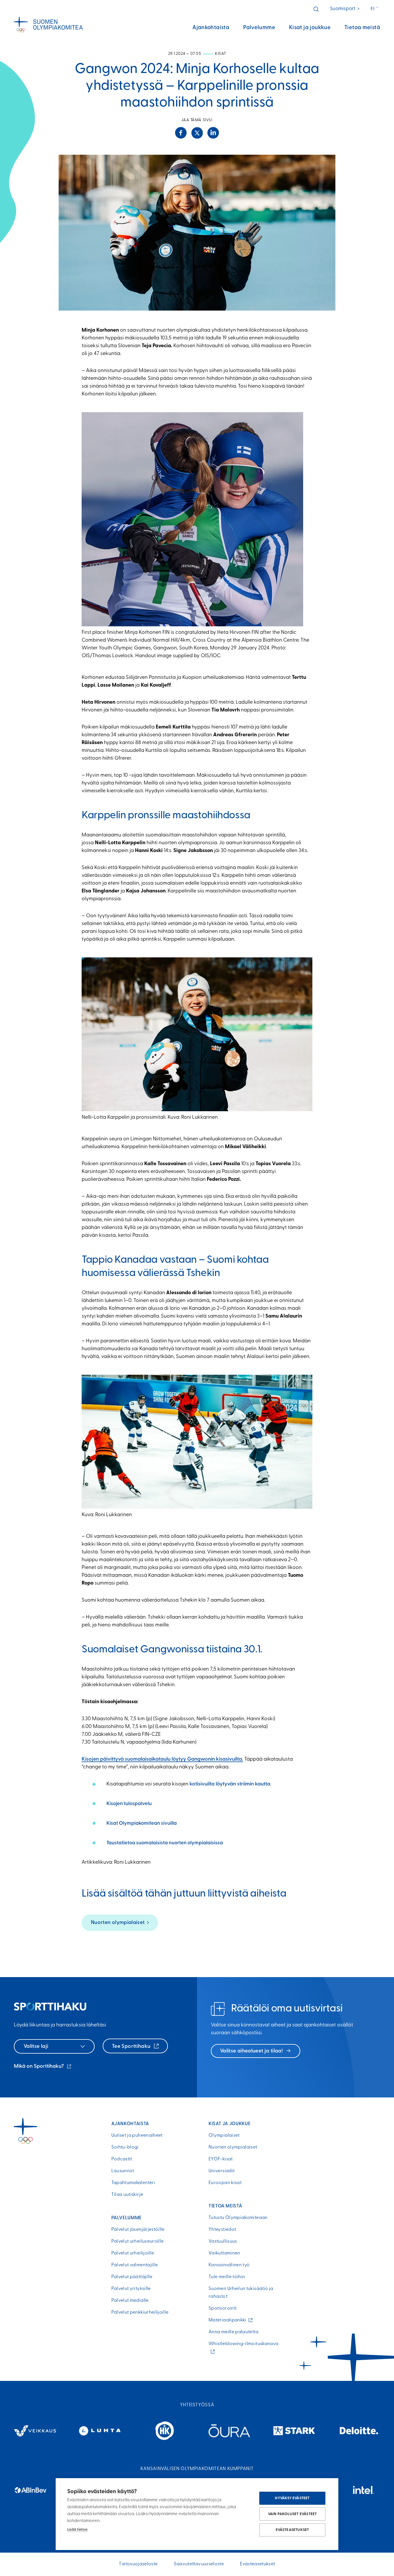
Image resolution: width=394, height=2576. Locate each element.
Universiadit (222, 2171)
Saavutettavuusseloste (199, 2564)
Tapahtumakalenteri (133, 2183)
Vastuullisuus (223, 2241)
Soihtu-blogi (125, 2147)
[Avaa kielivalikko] (375, 9)
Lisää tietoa (77, 2530)
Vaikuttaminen (224, 2253)
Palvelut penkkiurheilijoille (140, 2312)
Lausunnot (123, 2171)
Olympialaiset (224, 2136)
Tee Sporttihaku (132, 2047)
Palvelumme (259, 28)
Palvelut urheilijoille (133, 2253)
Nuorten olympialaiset (118, 1923)
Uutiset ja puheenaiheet (137, 2136)
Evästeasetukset (292, 2530)
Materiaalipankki (229, 2320)
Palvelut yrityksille (131, 2289)
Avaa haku (316, 9)
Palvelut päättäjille (132, 2277)
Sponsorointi (223, 2308)
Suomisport (345, 9)
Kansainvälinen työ (229, 2265)
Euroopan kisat (225, 2183)
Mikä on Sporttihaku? (43, 2067)
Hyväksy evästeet (292, 2498)
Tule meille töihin (227, 2277)
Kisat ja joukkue (310, 28)
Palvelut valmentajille (135, 2265)
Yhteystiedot (222, 2230)
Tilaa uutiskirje (127, 2195)
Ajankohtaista (211, 28)
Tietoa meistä (362, 28)
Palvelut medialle (130, 2301)
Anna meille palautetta (233, 2332)
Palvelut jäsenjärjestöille (138, 2230)
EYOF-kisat (221, 2159)
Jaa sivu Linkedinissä (213, 133)
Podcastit (122, 2159)
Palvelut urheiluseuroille (138, 2241)
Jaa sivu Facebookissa (181, 133)
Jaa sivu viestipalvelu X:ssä (197, 133)
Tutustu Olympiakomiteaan (238, 2218)
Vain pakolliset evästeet (292, 2514)
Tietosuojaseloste (138, 2564)
